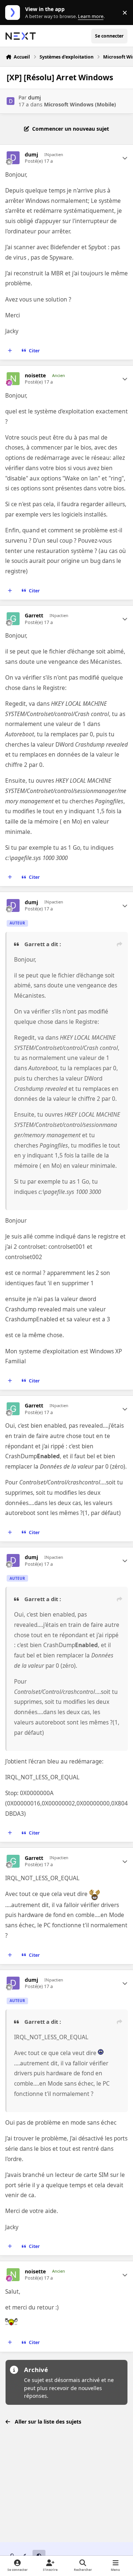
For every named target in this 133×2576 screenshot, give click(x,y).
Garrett (34, 616)
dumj (35, 97)
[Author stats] (125, 158)
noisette (35, 376)
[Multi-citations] (10, 350)
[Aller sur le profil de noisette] (13, 379)
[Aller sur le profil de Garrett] (13, 619)
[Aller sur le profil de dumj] (11, 101)
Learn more (14, 13)
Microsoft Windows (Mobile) (80, 104)
